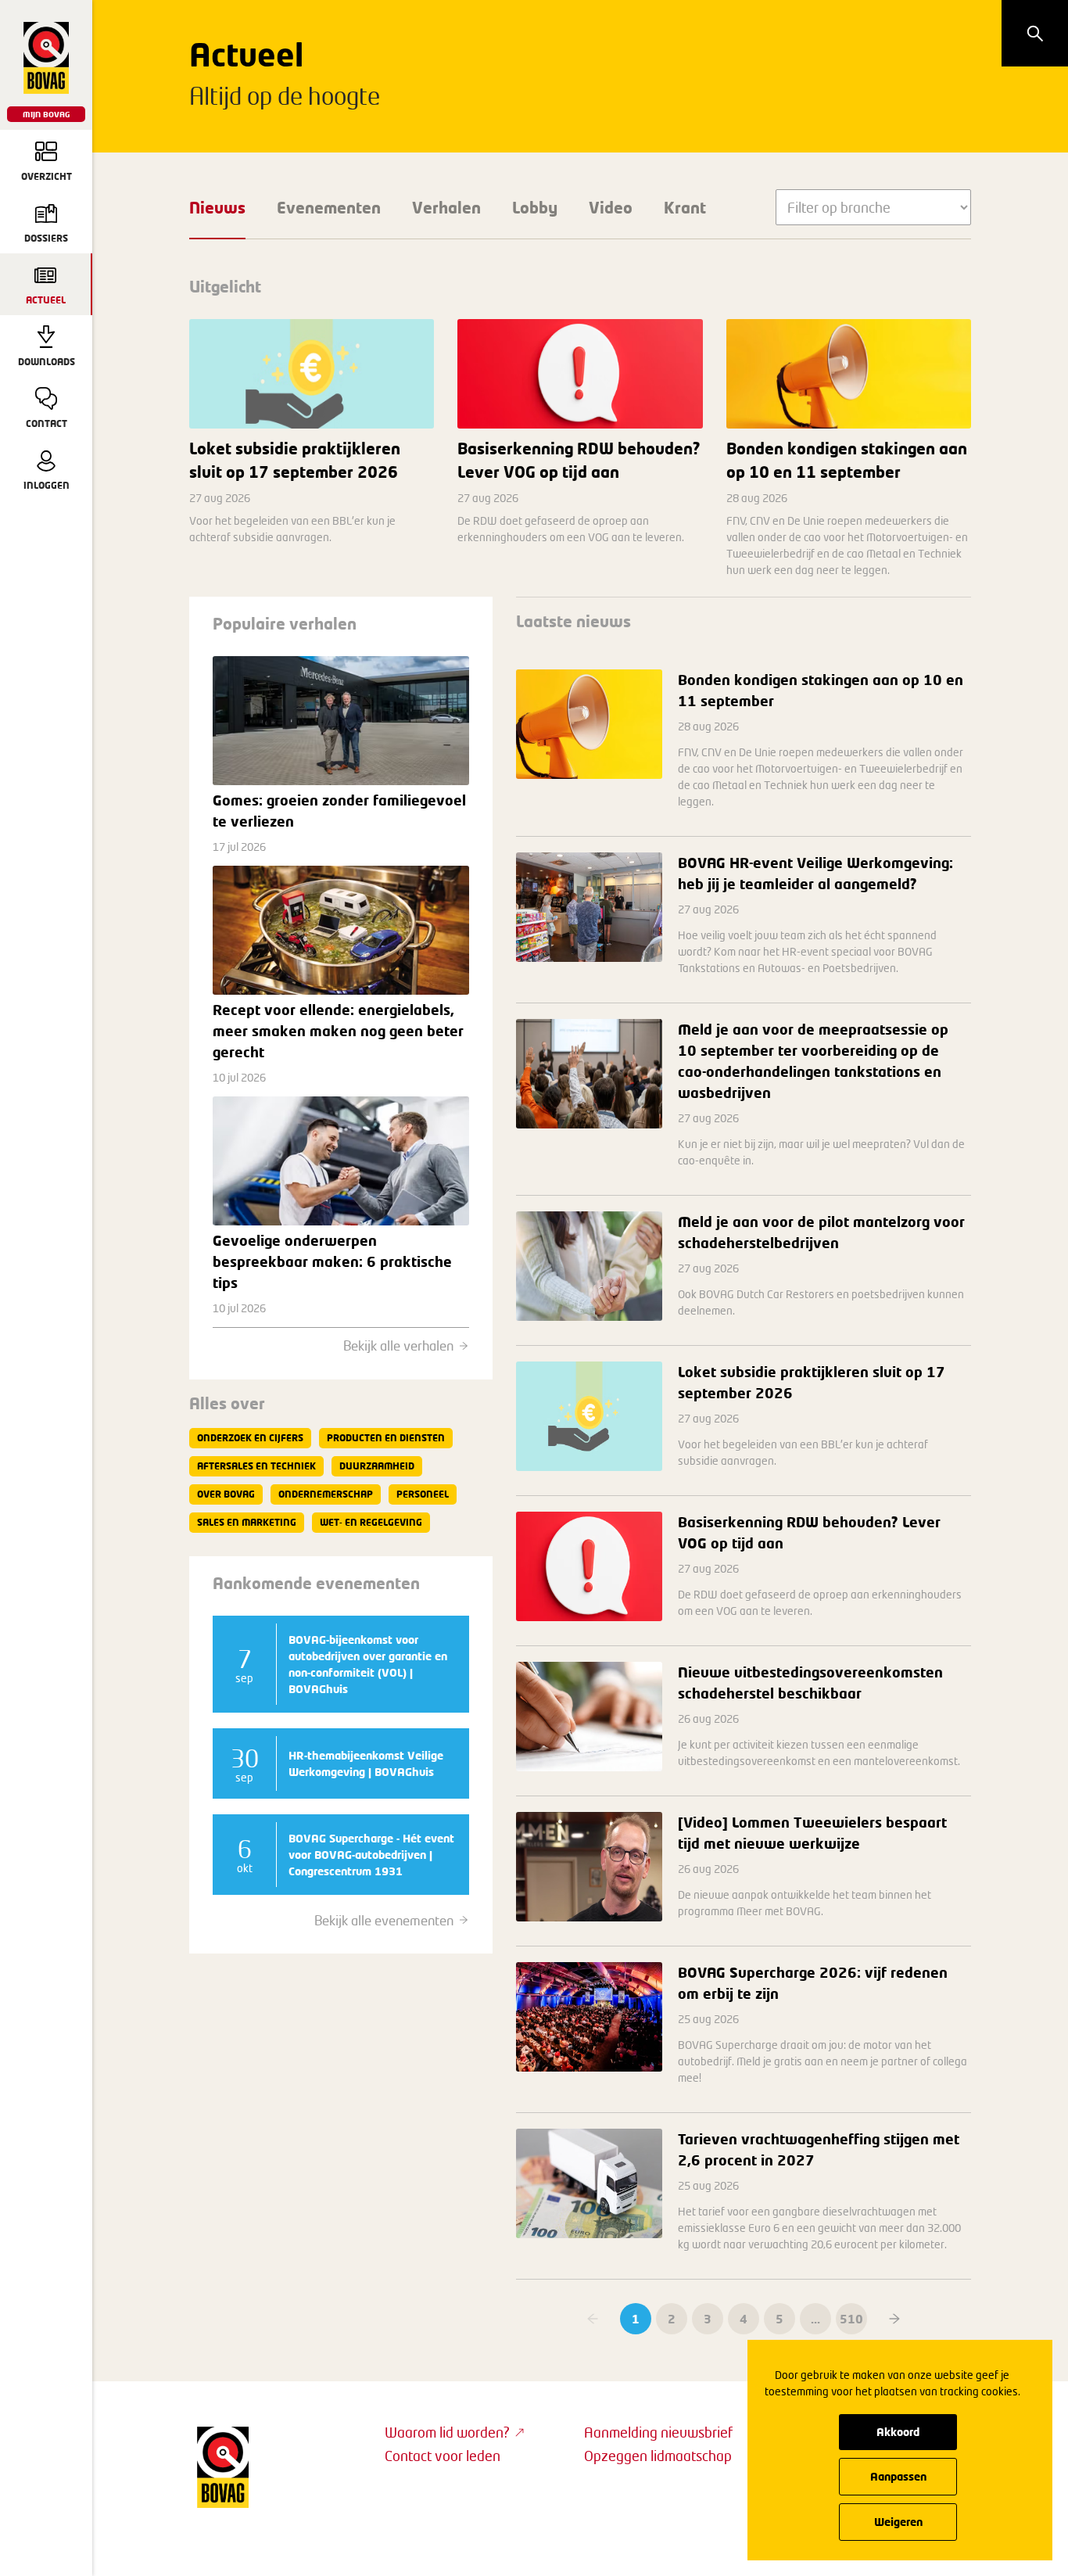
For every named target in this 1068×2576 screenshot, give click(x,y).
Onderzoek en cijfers (250, 1438)
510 (851, 2319)
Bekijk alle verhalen (398, 1345)
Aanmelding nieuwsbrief (658, 2432)
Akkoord (898, 2432)
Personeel (423, 1494)
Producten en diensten (386, 1438)
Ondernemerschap (326, 1494)
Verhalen (446, 207)
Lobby (535, 207)
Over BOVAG (226, 1494)
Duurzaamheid (377, 1466)
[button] (894, 2319)
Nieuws (217, 207)
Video (611, 207)
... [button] (815, 2319)
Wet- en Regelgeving (371, 1522)
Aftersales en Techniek (256, 1466)
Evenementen (329, 207)
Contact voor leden (443, 2456)
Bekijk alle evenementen (384, 1920)
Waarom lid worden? (447, 2432)
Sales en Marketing (247, 1522)
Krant (685, 207)
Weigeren (898, 2522)
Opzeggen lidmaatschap (658, 2456)
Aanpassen (898, 2476)
